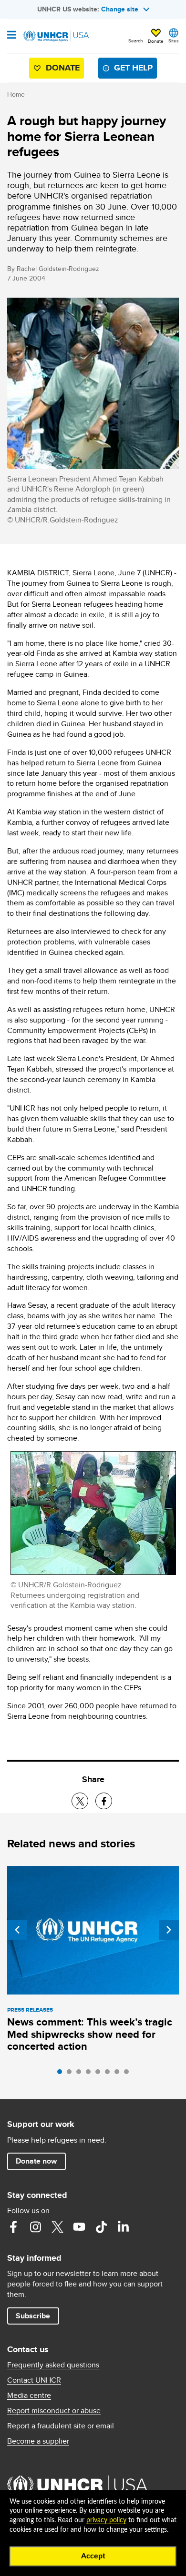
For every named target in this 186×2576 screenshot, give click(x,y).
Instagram (35, 2227)
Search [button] (136, 40)
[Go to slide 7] (119, 2074)
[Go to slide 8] (129, 2074)
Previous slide (17, 1930)
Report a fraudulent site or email (61, 2426)
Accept (93, 2556)
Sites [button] (174, 40)
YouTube (79, 2227)
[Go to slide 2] (72, 2074)
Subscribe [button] (33, 2316)
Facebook (13, 2227)
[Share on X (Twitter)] (80, 1801)
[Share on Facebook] (104, 1801)
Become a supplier (38, 2441)
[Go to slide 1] (62, 2074)
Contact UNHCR (34, 2380)
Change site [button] (120, 9)
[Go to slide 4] (91, 2074)
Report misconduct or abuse (54, 2411)
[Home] (56, 36)
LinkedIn (123, 2227)
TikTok (101, 2227)
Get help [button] (133, 68)
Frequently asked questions (53, 2365)
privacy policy (106, 2520)
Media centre (29, 2396)
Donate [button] (156, 41)
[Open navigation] (12, 36)
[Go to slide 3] (81, 2074)
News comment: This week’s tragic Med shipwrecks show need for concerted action (90, 2034)
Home (16, 94)
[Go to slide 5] (100, 2074)
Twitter (57, 2227)
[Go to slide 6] (110, 2074)
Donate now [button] (36, 2161)
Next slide (169, 1930)
